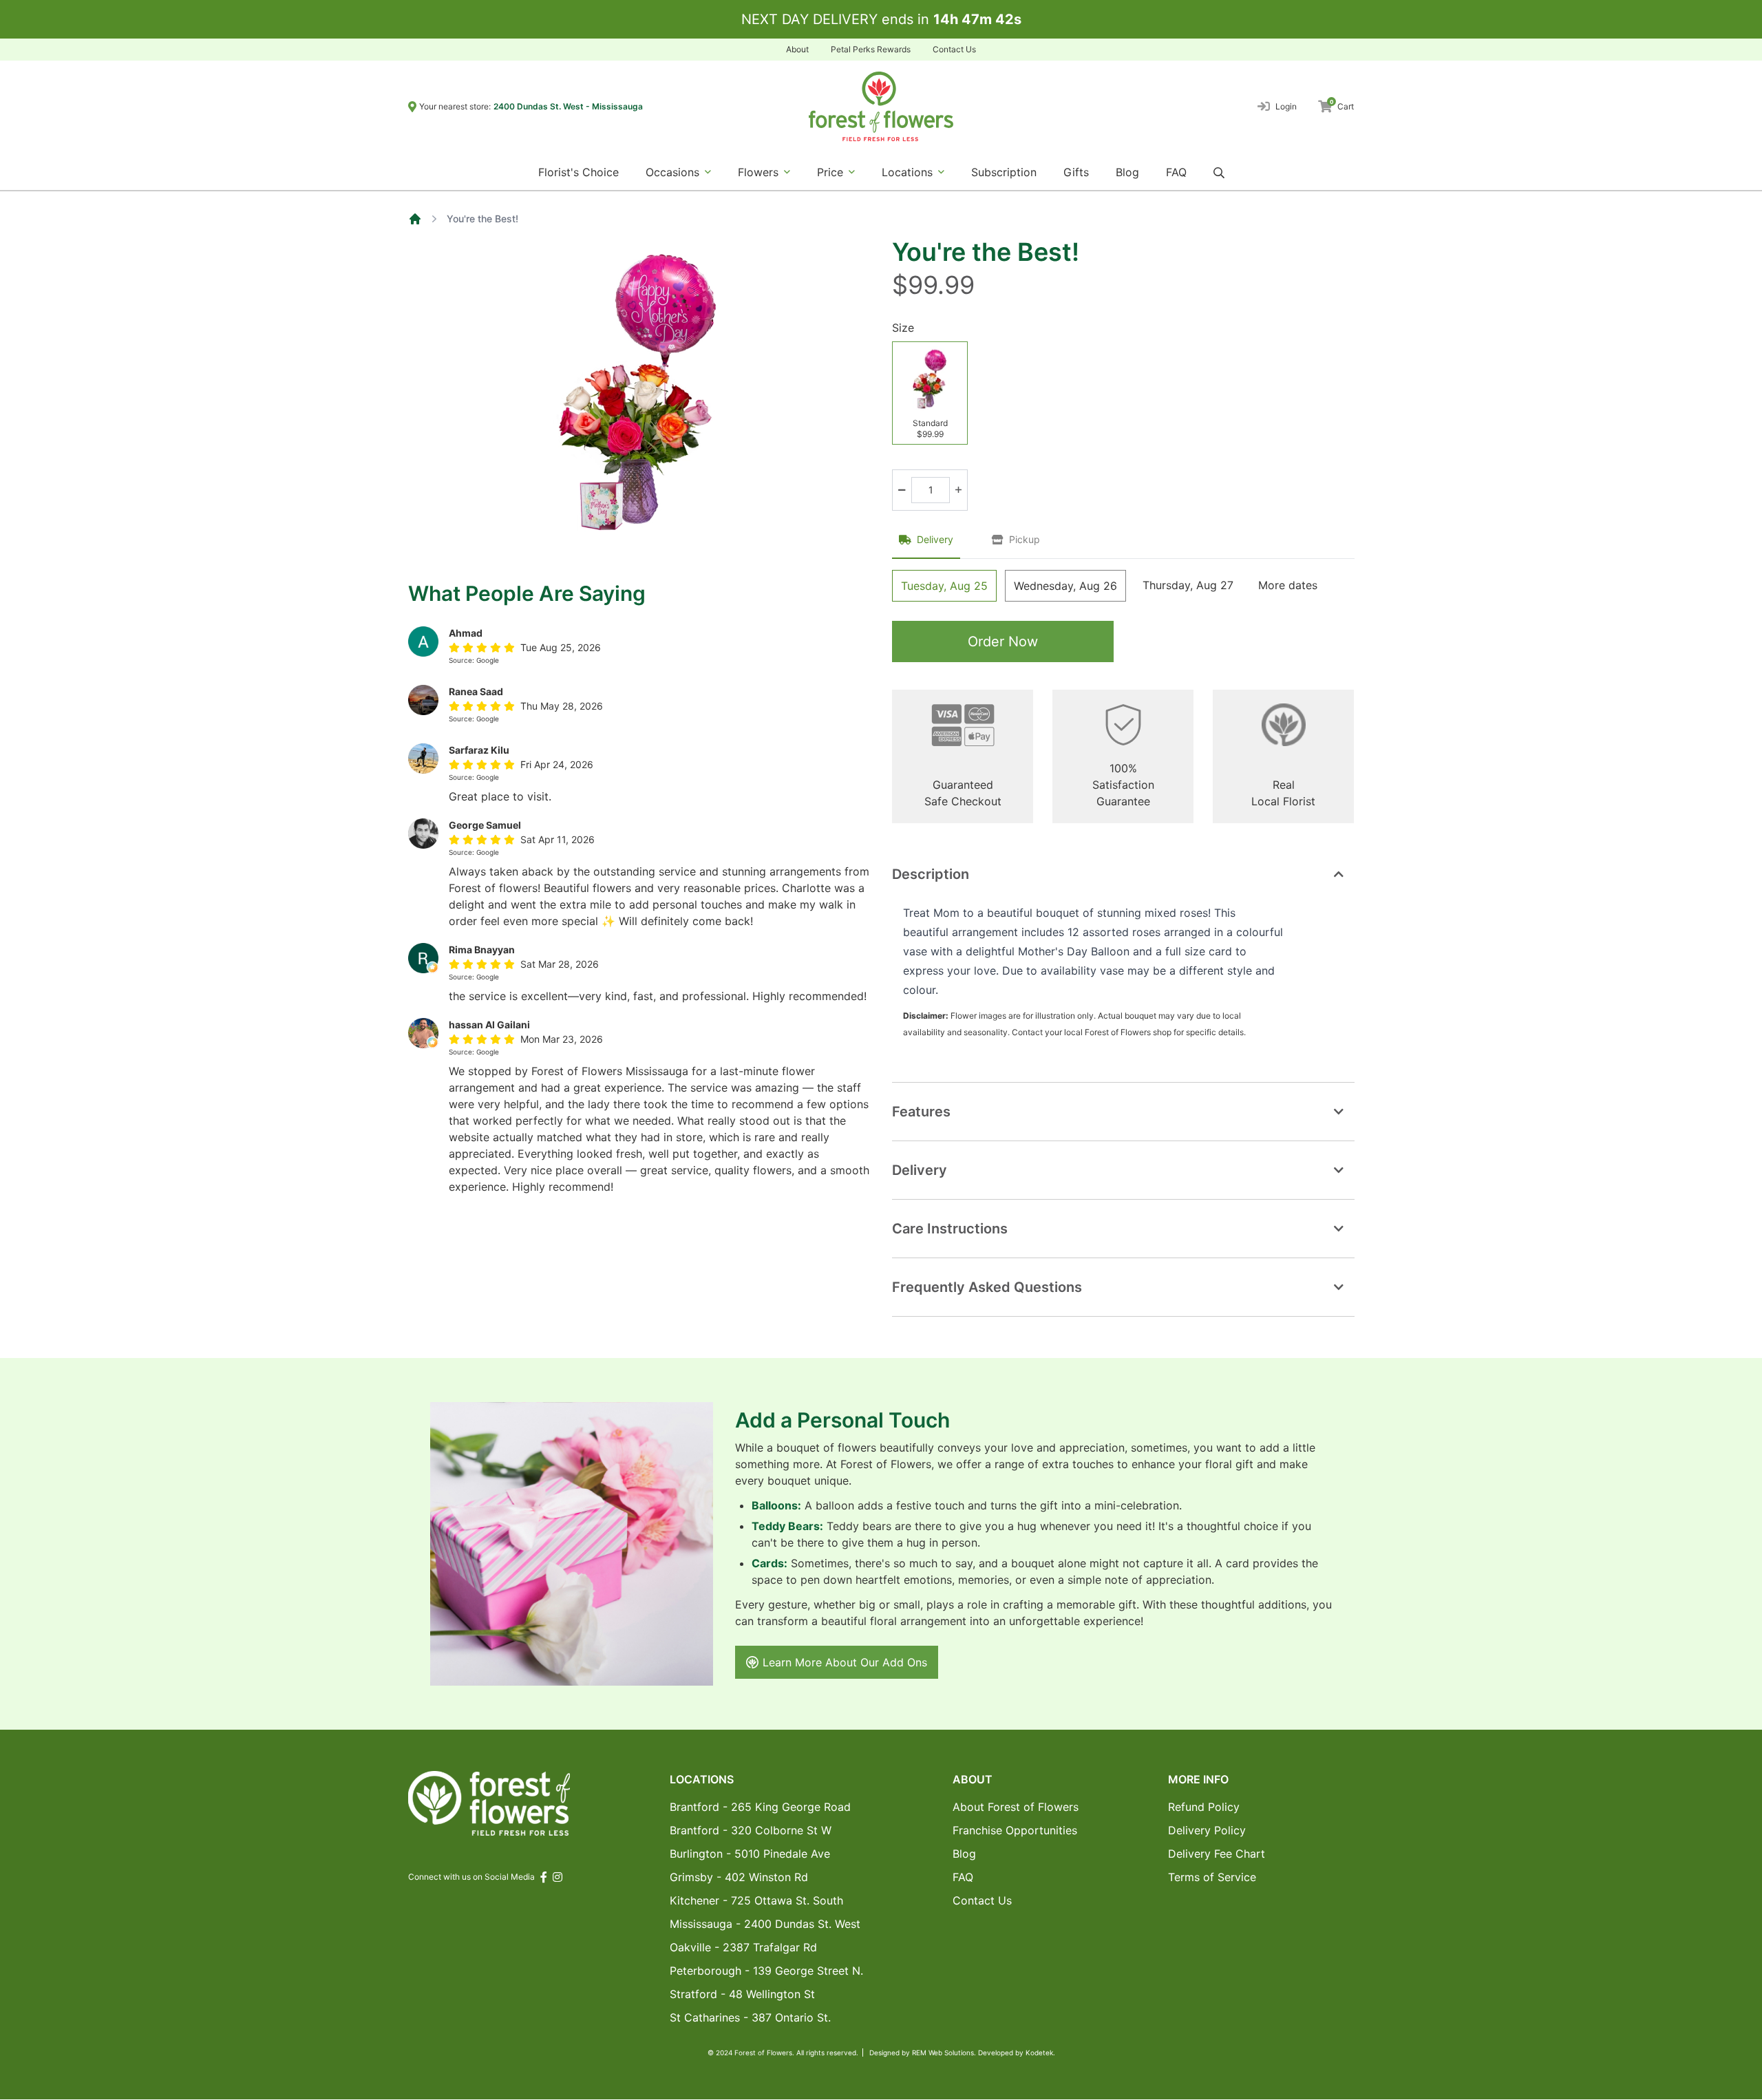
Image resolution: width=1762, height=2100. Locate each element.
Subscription (1004, 172)
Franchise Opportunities (1015, 1830)
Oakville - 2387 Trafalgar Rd (743, 1947)
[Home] (415, 219)
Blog (1127, 172)
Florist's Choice (579, 172)
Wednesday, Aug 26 (1065, 586)
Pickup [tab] (1025, 539)
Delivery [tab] (935, 539)
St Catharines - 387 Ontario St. (750, 2017)
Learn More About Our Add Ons (845, 1662)
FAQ (1176, 172)
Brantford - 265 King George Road (760, 1807)
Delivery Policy (1207, 1830)
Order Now (1003, 641)
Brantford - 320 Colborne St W (751, 1830)
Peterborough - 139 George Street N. (766, 1971)
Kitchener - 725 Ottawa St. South (756, 1900)
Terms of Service (1212, 1877)
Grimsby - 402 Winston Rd (739, 1877)
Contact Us (954, 49)
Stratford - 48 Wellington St (742, 1994)
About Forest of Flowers (1016, 1807)
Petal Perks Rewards (871, 49)
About (797, 49)
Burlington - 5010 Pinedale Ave (750, 1854)
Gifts (1076, 172)
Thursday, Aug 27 (1188, 585)
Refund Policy (1204, 1807)
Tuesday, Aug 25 (944, 586)
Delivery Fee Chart (1217, 1854)
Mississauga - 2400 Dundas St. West (765, 1924)
